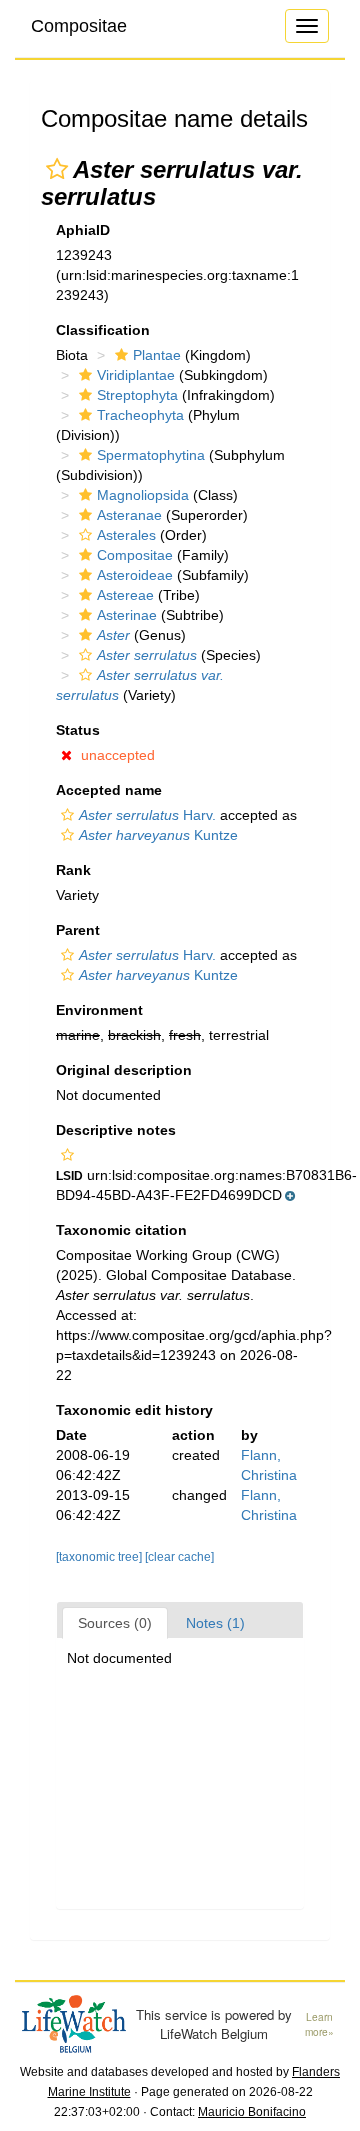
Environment (99, 1010)
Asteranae (129, 515)
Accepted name (109, 790)
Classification (103, 330)
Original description (124, 1070)
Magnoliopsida (143, 495)
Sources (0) (115, 1623)
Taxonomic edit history (134, 1410)
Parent (78, 930)
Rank (73, 870)
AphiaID (83, 230)
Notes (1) (215, 1623)
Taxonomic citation (121, 1230)
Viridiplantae (136, 375)
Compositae (79, 26)
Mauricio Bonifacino (252, 2112)
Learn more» (319, 2024)
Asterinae (127, 615)
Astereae (125, 595)
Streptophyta (137, 395)
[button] (57, 169)
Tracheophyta (140, 415)
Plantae (157, 355)
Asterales (126, 535)
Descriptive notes (116, 1130)
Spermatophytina (151, 455)
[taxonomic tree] (100, 1557)
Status (78, 730)
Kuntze (158, 835)
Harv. (147, 815)
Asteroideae (135, 575)
